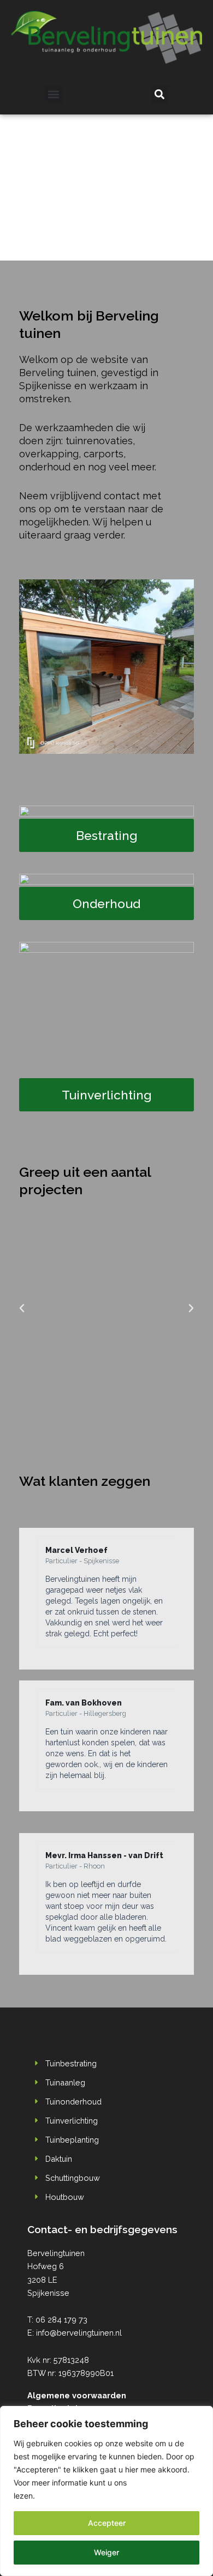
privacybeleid (153, 2483)
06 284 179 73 (61, 2320)
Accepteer (107, 2523)
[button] (54, 95)
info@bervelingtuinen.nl (79, 2333)
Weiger (106, 2552)
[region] (106, 2491)
